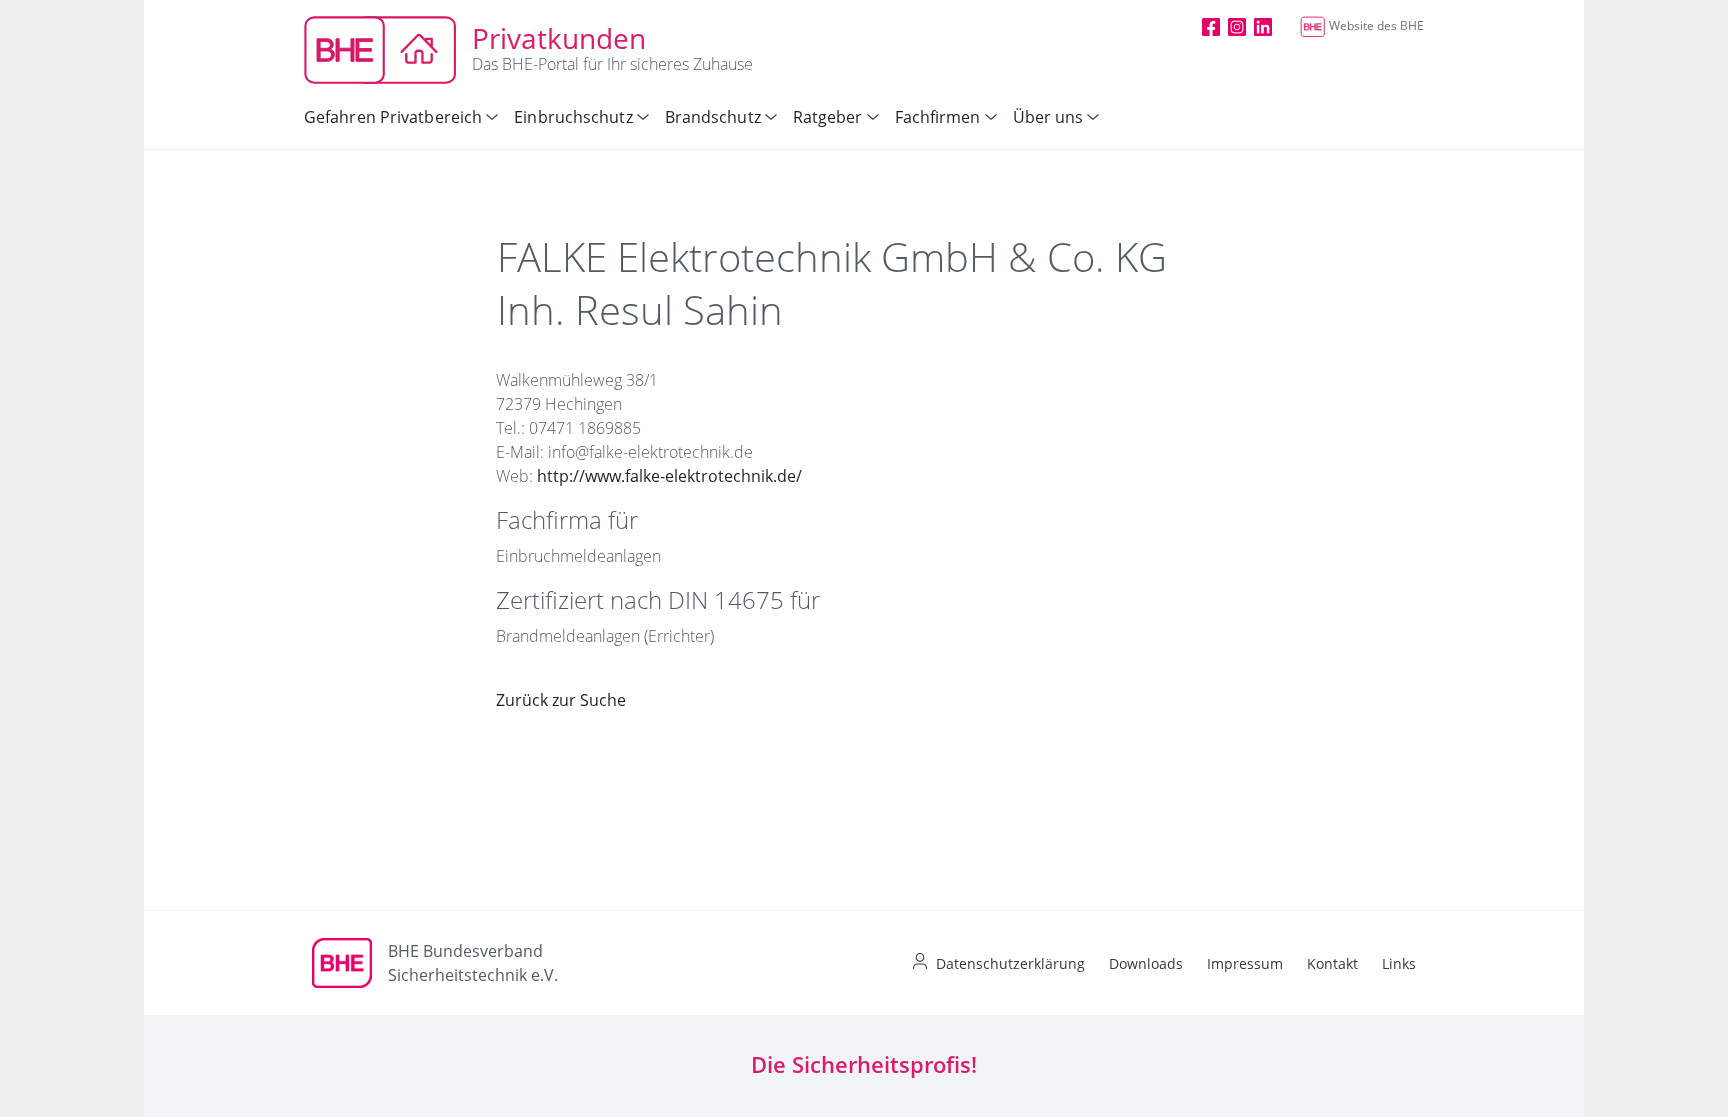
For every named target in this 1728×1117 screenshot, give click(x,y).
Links (1399, 963)
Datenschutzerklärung (1010, 963)
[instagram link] (1237, 26)
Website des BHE (1376, 25)
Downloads (1146, 963)
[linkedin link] (1263, 26)
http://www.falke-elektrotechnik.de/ (669, 476)
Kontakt (1332, 963)
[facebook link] (1211, 26)
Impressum (1245, 963)
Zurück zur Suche (561, 700)
